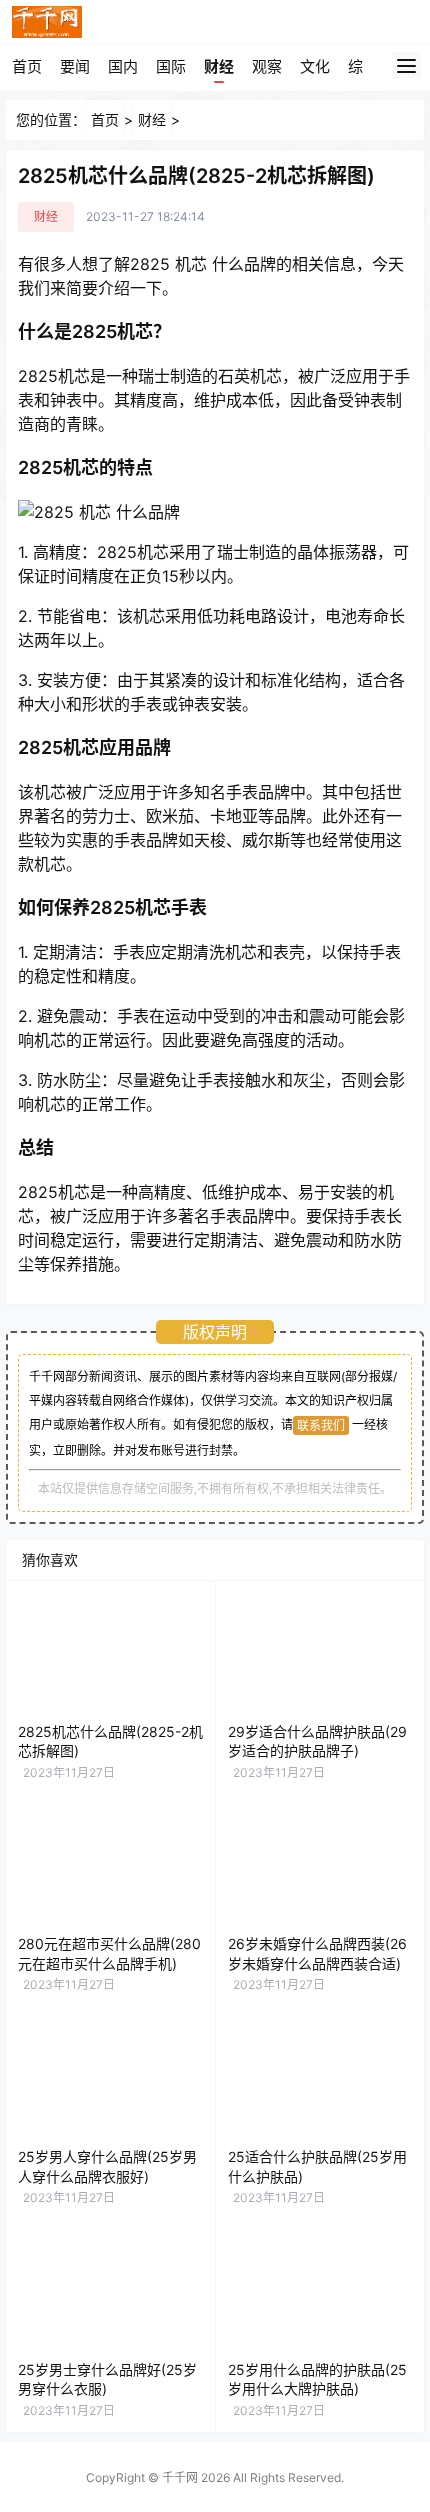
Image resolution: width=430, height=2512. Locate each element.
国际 (171, 66)
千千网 (180, 2477)
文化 (315, 66)
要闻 (75, 66)
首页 (27, 66)
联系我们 (321, 1425)
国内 (123, 66)
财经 (219, 66)
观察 (267, 66)
